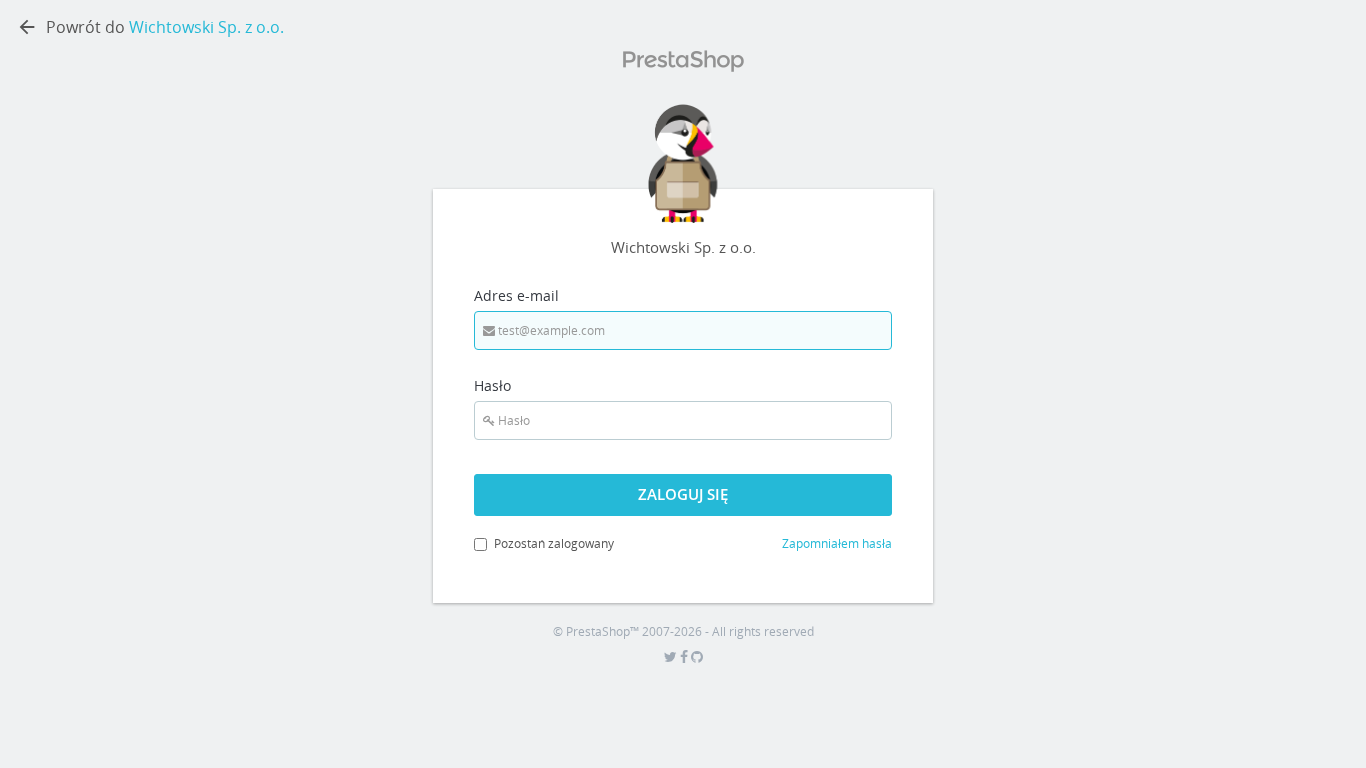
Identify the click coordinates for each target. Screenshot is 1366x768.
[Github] (697, 657)
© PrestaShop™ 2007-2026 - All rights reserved (683, 631)
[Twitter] (672, 657)
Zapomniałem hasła (837, 543)
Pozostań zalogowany (554, 543)
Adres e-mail (516, 295)
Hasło (492, 385)
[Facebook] (685, 657)
